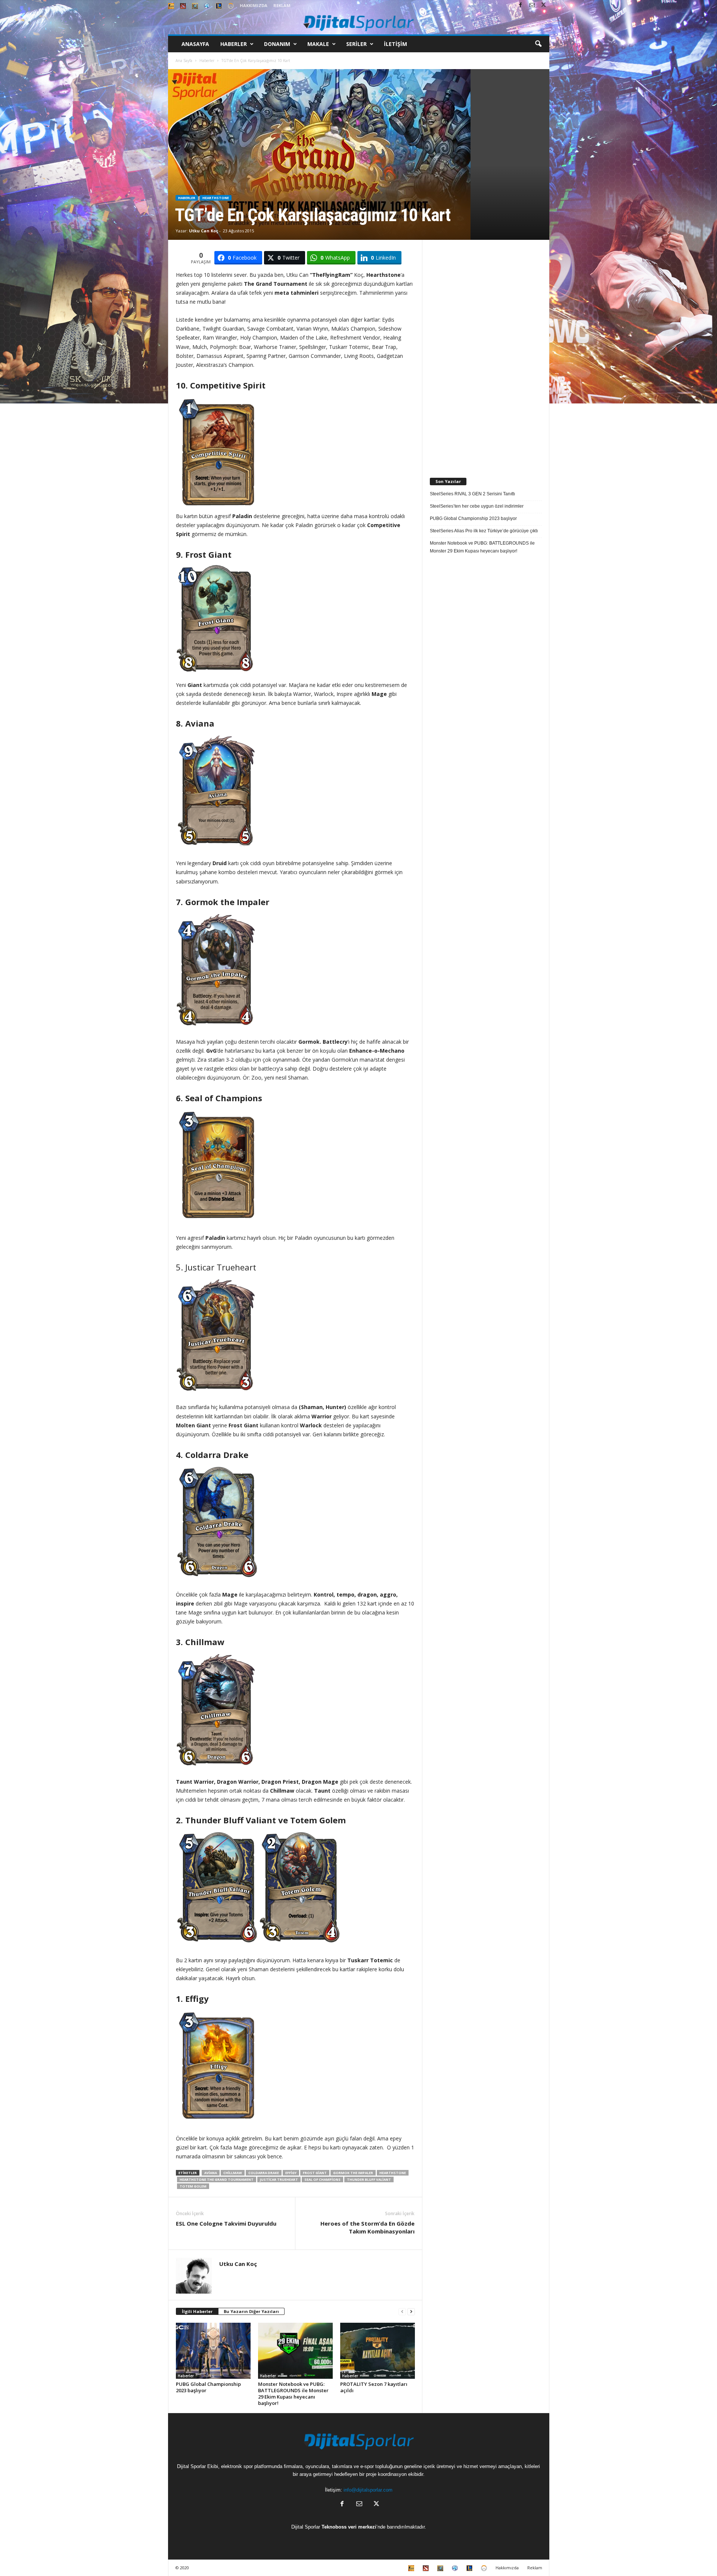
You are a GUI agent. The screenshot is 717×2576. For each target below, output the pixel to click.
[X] (544, 5)
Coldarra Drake (264, 2173)
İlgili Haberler (197, 2311)
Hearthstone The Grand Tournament (217, 2179)
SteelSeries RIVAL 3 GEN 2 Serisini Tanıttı (472, 494)
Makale (318, 44)
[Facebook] (521, 5)
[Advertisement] (486, 352)
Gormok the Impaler (353, 2173)
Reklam (282, 5)
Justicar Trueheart (279, 2179)
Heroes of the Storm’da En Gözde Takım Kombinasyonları (367, 2227)
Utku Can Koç (204, 231)
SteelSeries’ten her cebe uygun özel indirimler (477, 506)
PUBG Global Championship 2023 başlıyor (208, 2387)
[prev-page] (402, 2312)
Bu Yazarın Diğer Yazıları (251, 2311)
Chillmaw (233, 2173)
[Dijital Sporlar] (359, 23)
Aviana (211, 2173)
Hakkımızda (254, 5)
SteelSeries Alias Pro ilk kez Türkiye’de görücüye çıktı (484, 531)
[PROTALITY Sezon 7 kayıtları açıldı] (378, 2351)
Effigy (291, 2173)
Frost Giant (315, 2173)
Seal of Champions (322, 2179)
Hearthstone (216, 198)
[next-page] (411, 2312)
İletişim (395, 44)
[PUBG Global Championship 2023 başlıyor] (213, 2351)
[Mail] (532, 5)
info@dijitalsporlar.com (368, 2490)
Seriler (356, 44)
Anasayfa (195, 44)
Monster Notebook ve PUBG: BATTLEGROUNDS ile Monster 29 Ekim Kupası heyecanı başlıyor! (293, 2394)
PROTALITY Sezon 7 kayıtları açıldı (374, 2387)
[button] (538, 44)
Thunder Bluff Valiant (369, 2179)
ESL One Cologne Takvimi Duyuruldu (226, 2223)
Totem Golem (193, 2186)
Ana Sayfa (184, 61)
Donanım (277, 44)
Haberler (234, 44)
